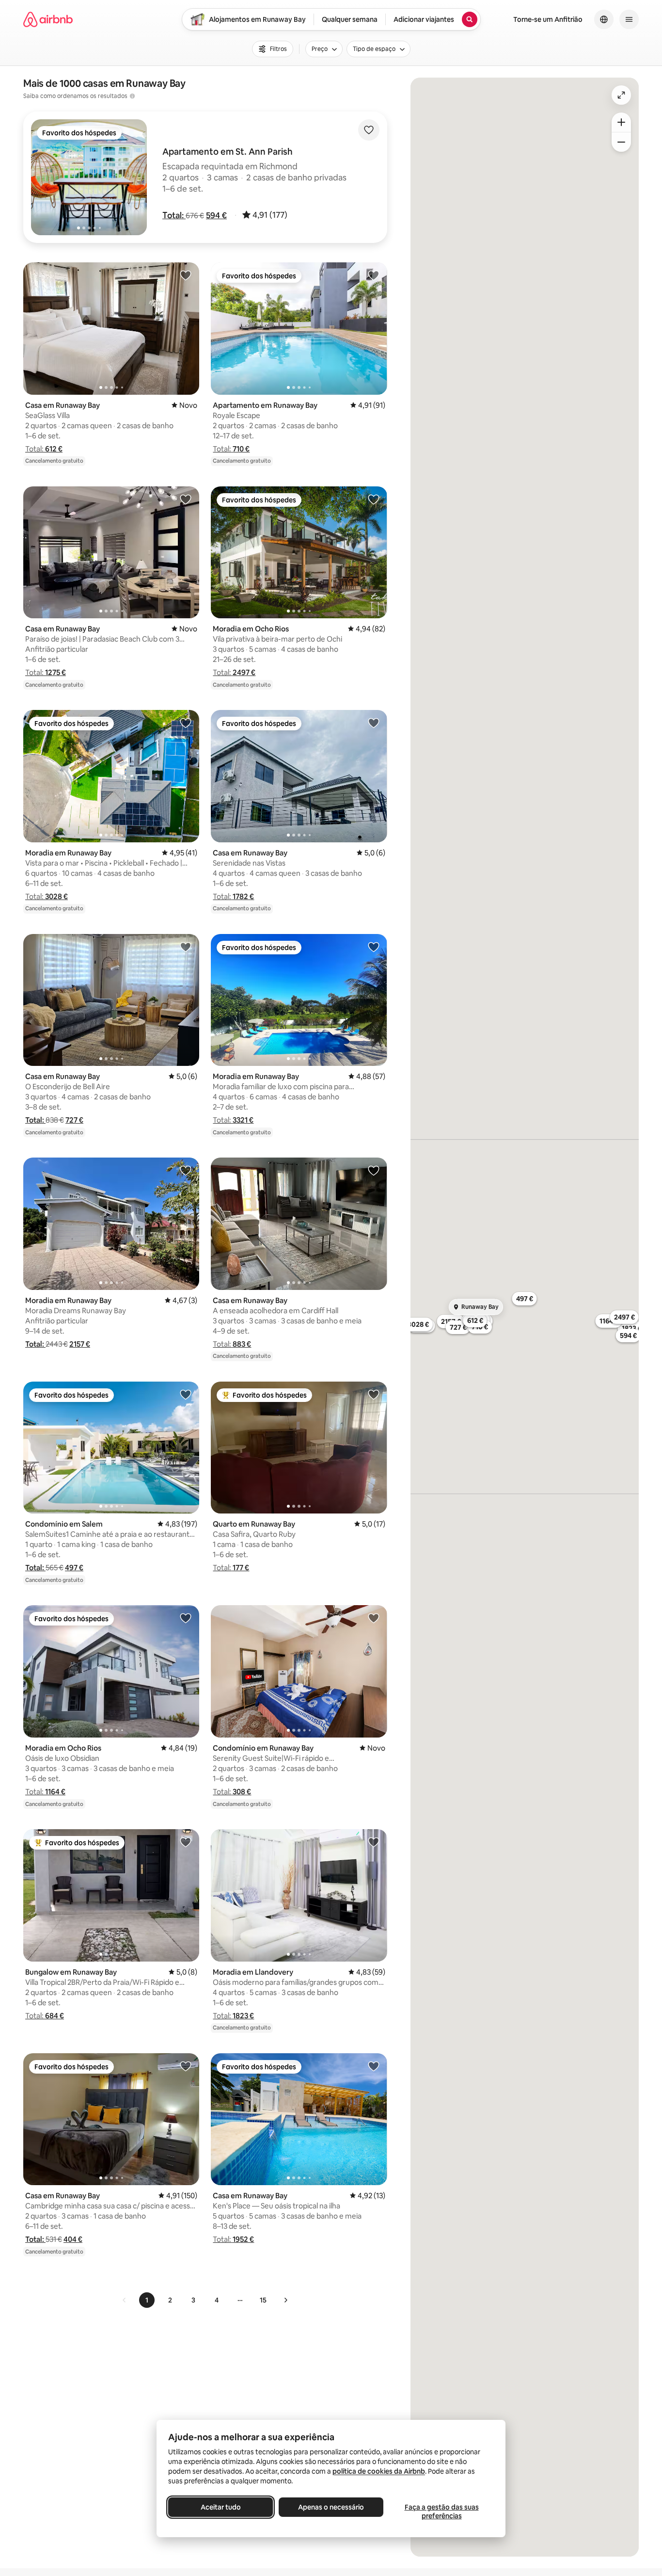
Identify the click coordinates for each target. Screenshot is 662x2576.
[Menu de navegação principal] (629, 19)
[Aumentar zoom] (621, 122)
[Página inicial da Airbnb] (48, 19)
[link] (125, 2300)
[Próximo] (285, 2300)
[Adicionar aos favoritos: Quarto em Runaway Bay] (374, 1394)
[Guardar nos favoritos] (369, 130)
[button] (174, 215)
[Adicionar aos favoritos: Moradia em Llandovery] (374, 1842)
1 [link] (147, 2300)
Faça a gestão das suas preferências (442, 2512)
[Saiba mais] (132, 96)
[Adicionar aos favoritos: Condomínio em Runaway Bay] (374, 1618)
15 (263, 2300)
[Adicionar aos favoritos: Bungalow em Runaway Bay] (186, 1842)
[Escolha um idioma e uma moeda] (604, 19)
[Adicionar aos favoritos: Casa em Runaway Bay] (186, 275)
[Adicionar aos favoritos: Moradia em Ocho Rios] (374, 499)
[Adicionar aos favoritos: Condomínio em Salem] (186, 1394)
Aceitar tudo (221, 2507)
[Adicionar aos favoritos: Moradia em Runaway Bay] (186, 723)
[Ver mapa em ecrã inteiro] (621, 95)
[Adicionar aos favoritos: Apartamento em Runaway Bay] (374, 275)
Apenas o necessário (331, 2507)
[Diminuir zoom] (621, 142)
